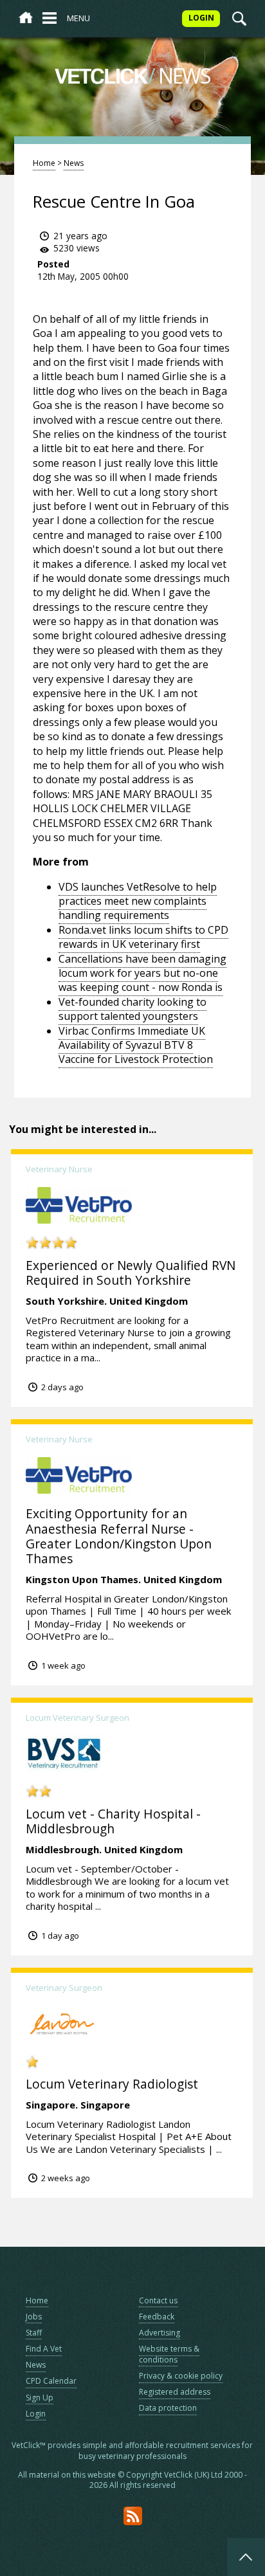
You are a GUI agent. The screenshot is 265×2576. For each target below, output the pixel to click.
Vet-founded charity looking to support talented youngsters (132, 1009)
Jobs (34, 2317)
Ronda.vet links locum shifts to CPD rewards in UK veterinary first (143, 937)
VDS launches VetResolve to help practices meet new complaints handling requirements (138, 901)
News (74, 163)
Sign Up (40, 2398)
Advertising (160, 2333)
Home (44, 163)
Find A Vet (44, 2349)
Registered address (175, 2392)
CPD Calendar (51, 2381)
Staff (34, 2333)
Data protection (168, 2408)
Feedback (157, 2317)
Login (36, 2414)
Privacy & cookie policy (181, 2376)
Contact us (158, 2300)
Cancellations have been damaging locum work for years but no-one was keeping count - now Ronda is (142, 973)
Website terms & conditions (169, 2354)
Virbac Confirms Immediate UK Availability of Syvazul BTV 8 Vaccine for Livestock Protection (136, 1045)
